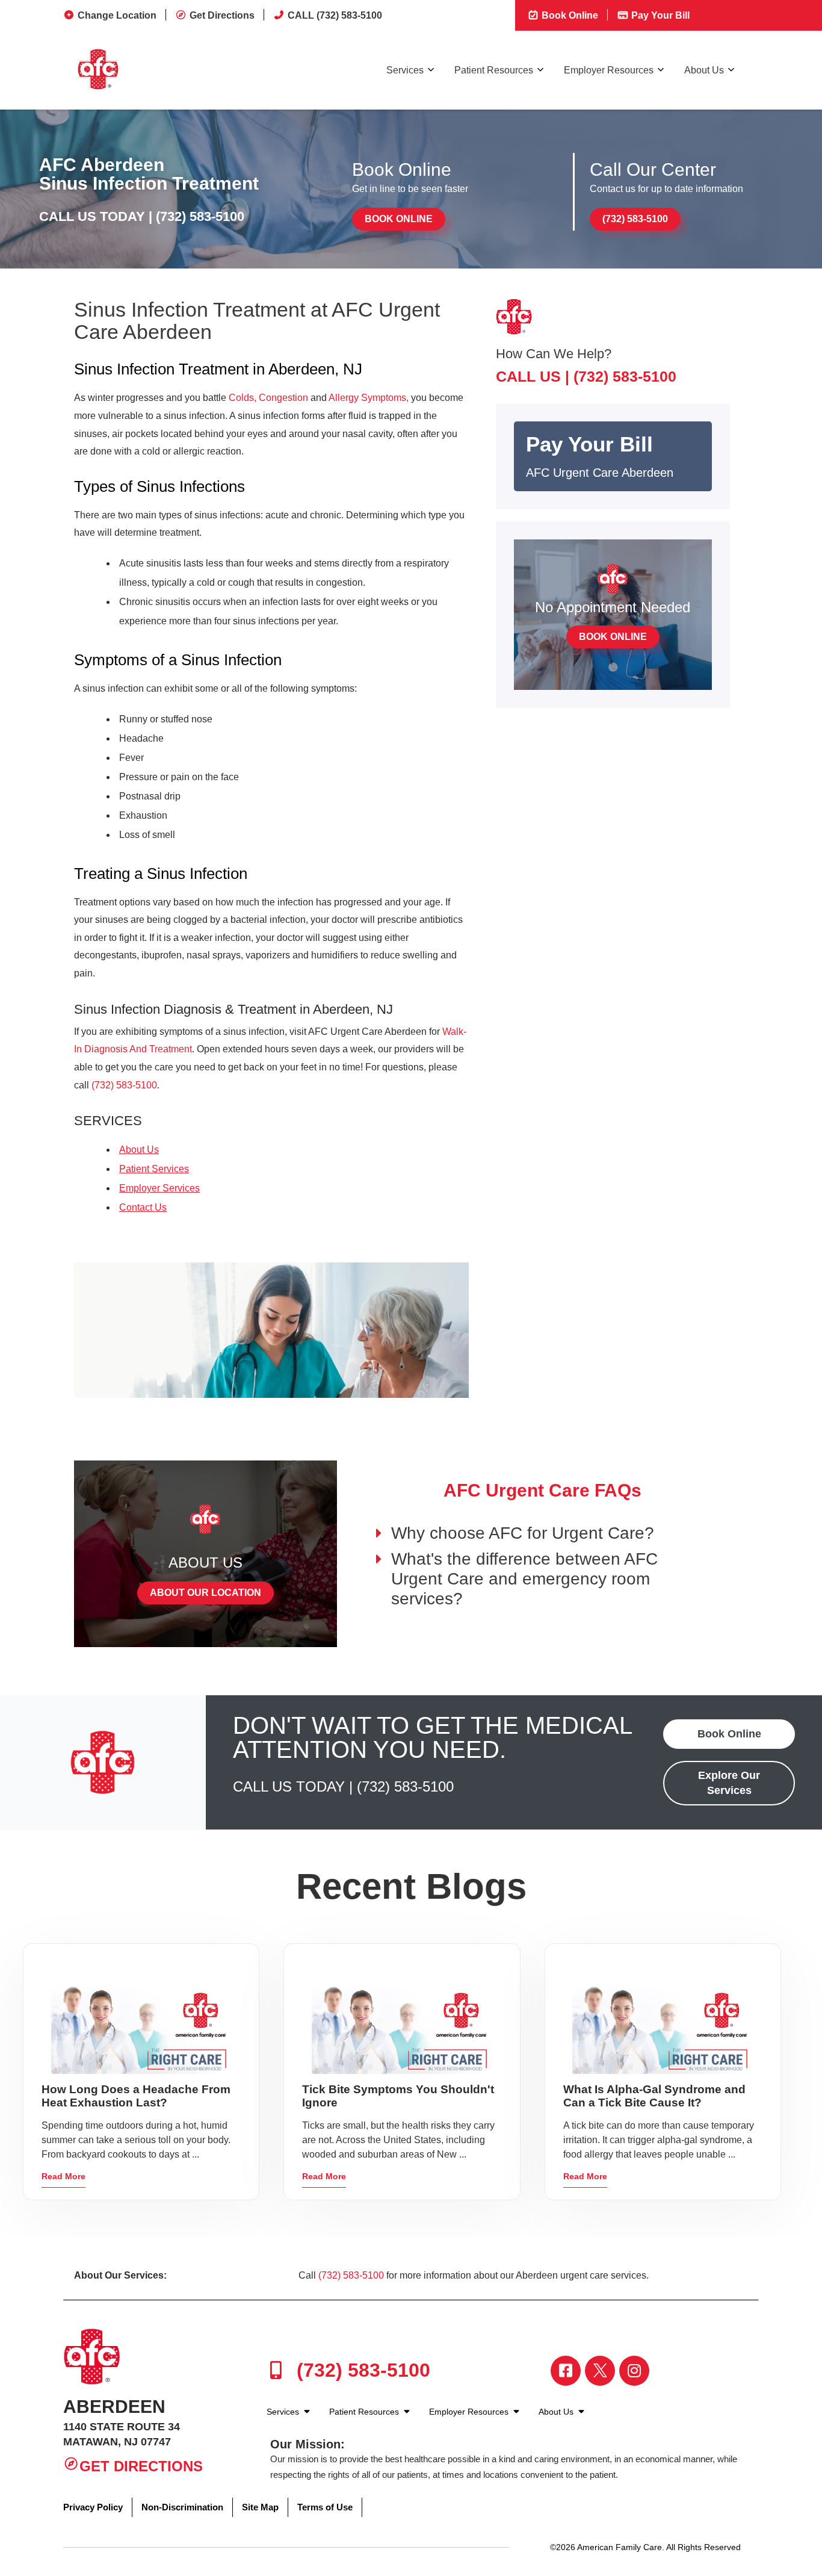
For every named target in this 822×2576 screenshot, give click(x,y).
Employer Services (159, 1188)
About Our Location (205, 1593)
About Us (704, 70)
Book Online (569, 15)
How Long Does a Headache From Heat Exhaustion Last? (136, 2096)
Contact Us (143, 1207)
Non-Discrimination (182, 2507)
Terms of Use (325, 2507)
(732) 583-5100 (200, 216)
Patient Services (154, 1169)
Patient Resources (494, 70)
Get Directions (222, 15)
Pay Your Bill (659, 15)
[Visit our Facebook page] (566, 2371)
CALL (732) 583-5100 (335, 15)
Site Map (260, 2507)
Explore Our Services (729, 1783)
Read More (63, 2176)
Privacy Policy (93, 2507)
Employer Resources (609, 70)
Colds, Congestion (268, 398)
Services (405, 70)
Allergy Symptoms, (369, 398)
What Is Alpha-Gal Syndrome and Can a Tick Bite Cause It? (654, 2096)
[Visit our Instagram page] (634, 2371)
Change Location (117, 15)
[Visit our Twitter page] (600, 2371)
